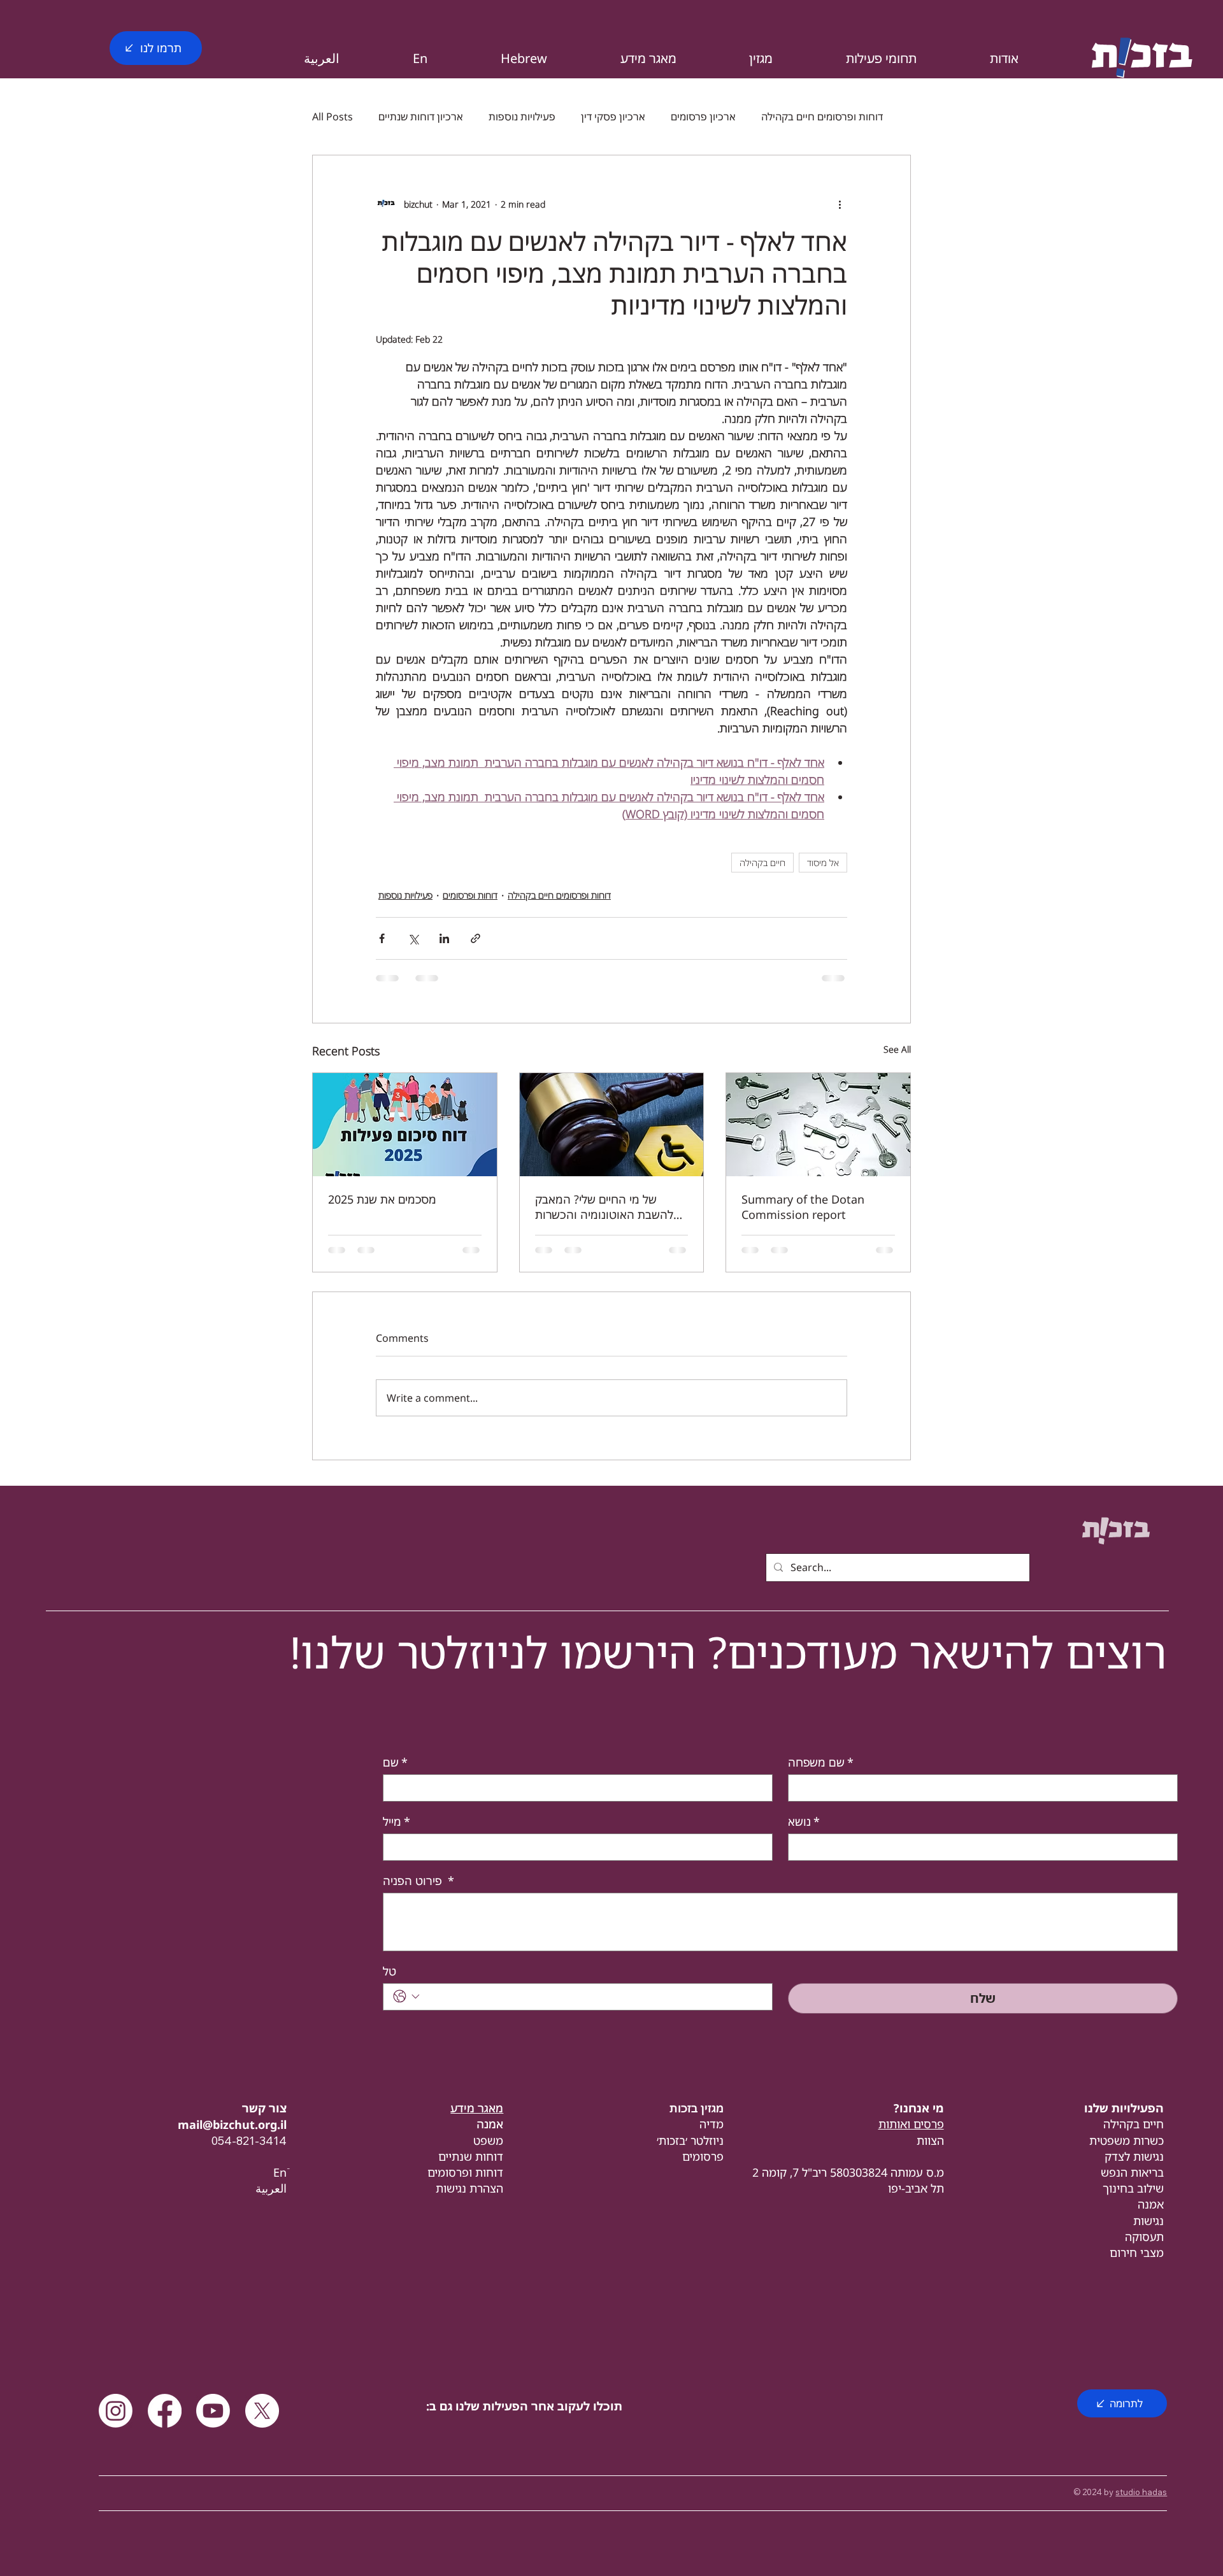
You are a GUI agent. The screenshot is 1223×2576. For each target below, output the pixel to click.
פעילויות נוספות (522, 117)
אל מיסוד (823, 863)
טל (390, 1971)
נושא (804, 1821)
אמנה (1151, 2204)
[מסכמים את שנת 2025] (405, 1125)
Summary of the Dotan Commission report (803, 1207)
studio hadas (1141, 2492)
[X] (262, 2411)
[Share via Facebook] (382, 938)
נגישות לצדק (1134, 2156)
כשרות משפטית (1126, 2140)
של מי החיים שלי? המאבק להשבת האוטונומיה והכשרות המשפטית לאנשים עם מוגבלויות (610, 1207)
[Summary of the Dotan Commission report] (818, 1125)
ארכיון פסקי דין (613, 117)
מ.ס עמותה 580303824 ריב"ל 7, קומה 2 (848, 2172)
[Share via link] (476, 938)
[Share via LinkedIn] (444, 938)
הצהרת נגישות (469, 2188)
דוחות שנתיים (471, 2156)
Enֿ (280, 2172)
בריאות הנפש (1132, 2172)
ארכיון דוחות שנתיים (421, 117)
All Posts (333, 117)
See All (897, 1049)
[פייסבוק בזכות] (165, 2411)
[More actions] (840, 204)
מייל (397, 1821)
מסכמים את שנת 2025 (382, 1199)
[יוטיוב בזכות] (213, 2411)
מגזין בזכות (697, 2108)
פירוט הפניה (418, 1881)
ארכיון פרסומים (703, 117)
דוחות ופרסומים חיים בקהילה (822, 117)
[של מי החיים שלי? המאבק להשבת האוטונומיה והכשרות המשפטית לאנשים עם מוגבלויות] (612, 1125)
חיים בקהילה (762, 863)
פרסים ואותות (911, 2124)
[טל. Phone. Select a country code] (406, 1996)
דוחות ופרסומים (470, 895)
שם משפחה (821, 1762)
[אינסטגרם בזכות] (116, 2411)
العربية (271, 2188)
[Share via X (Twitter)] (413, 938)
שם (395, 1762)
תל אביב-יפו (916, 2188)
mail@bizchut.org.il (232, 2124)
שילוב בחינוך (1133, 2188)
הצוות (930, 2140)
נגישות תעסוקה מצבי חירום (1137, 2237)
